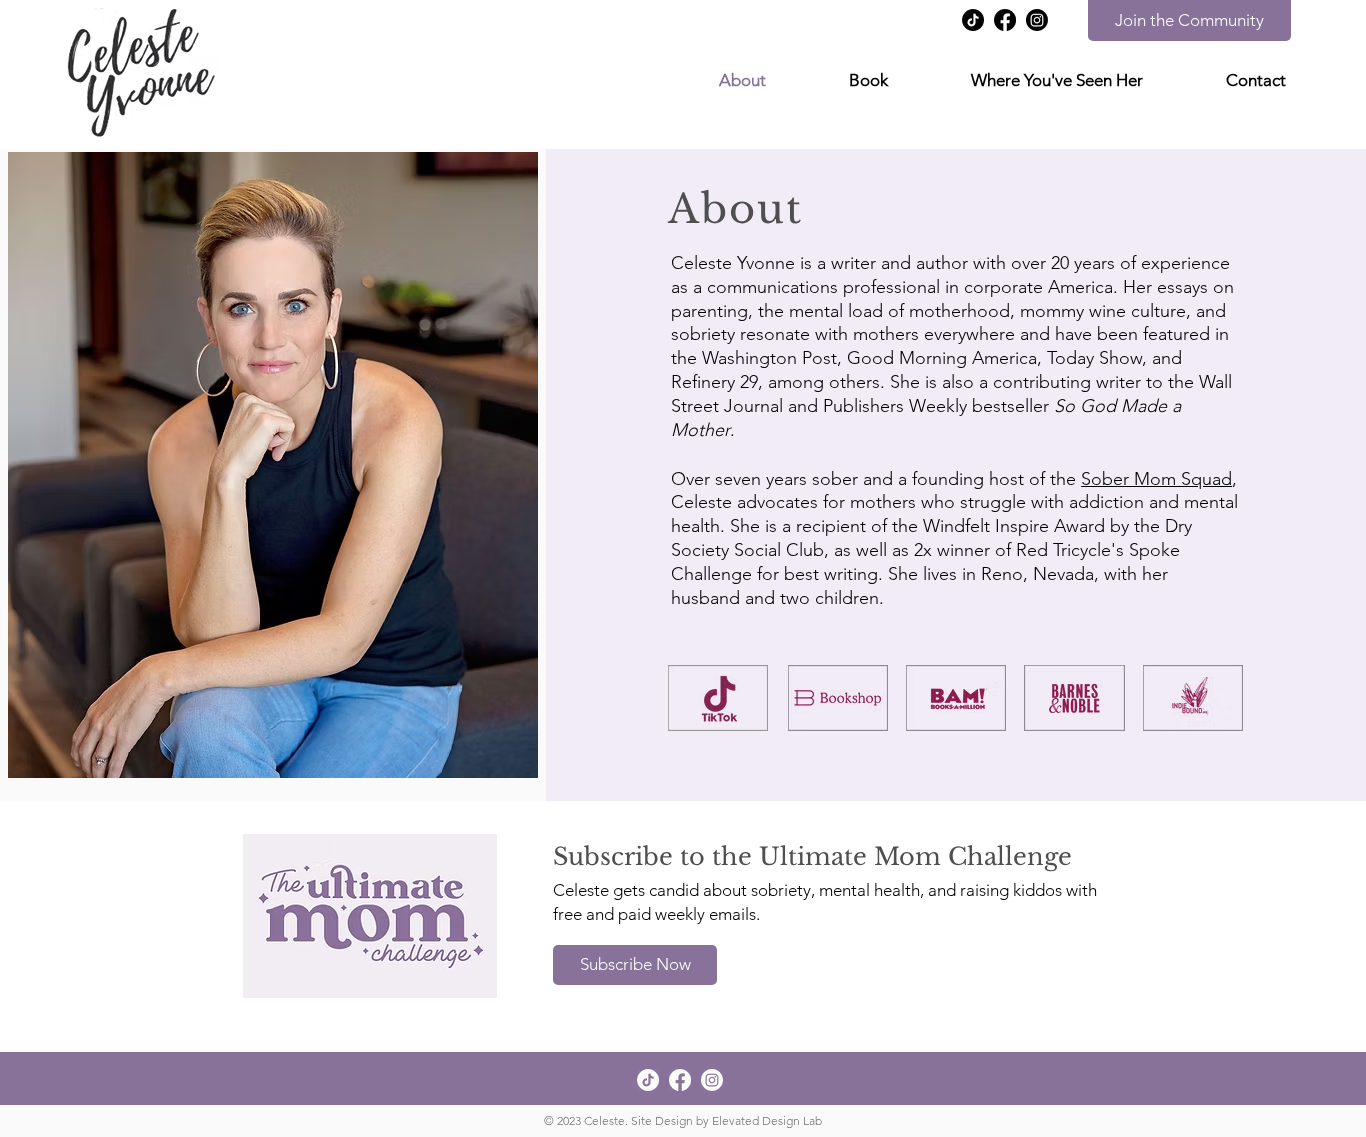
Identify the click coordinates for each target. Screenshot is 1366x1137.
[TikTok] (973, 20)
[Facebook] (1005, 20)
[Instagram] (1037, 20)
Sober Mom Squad (1156, 479)
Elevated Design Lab (767, 1120)
